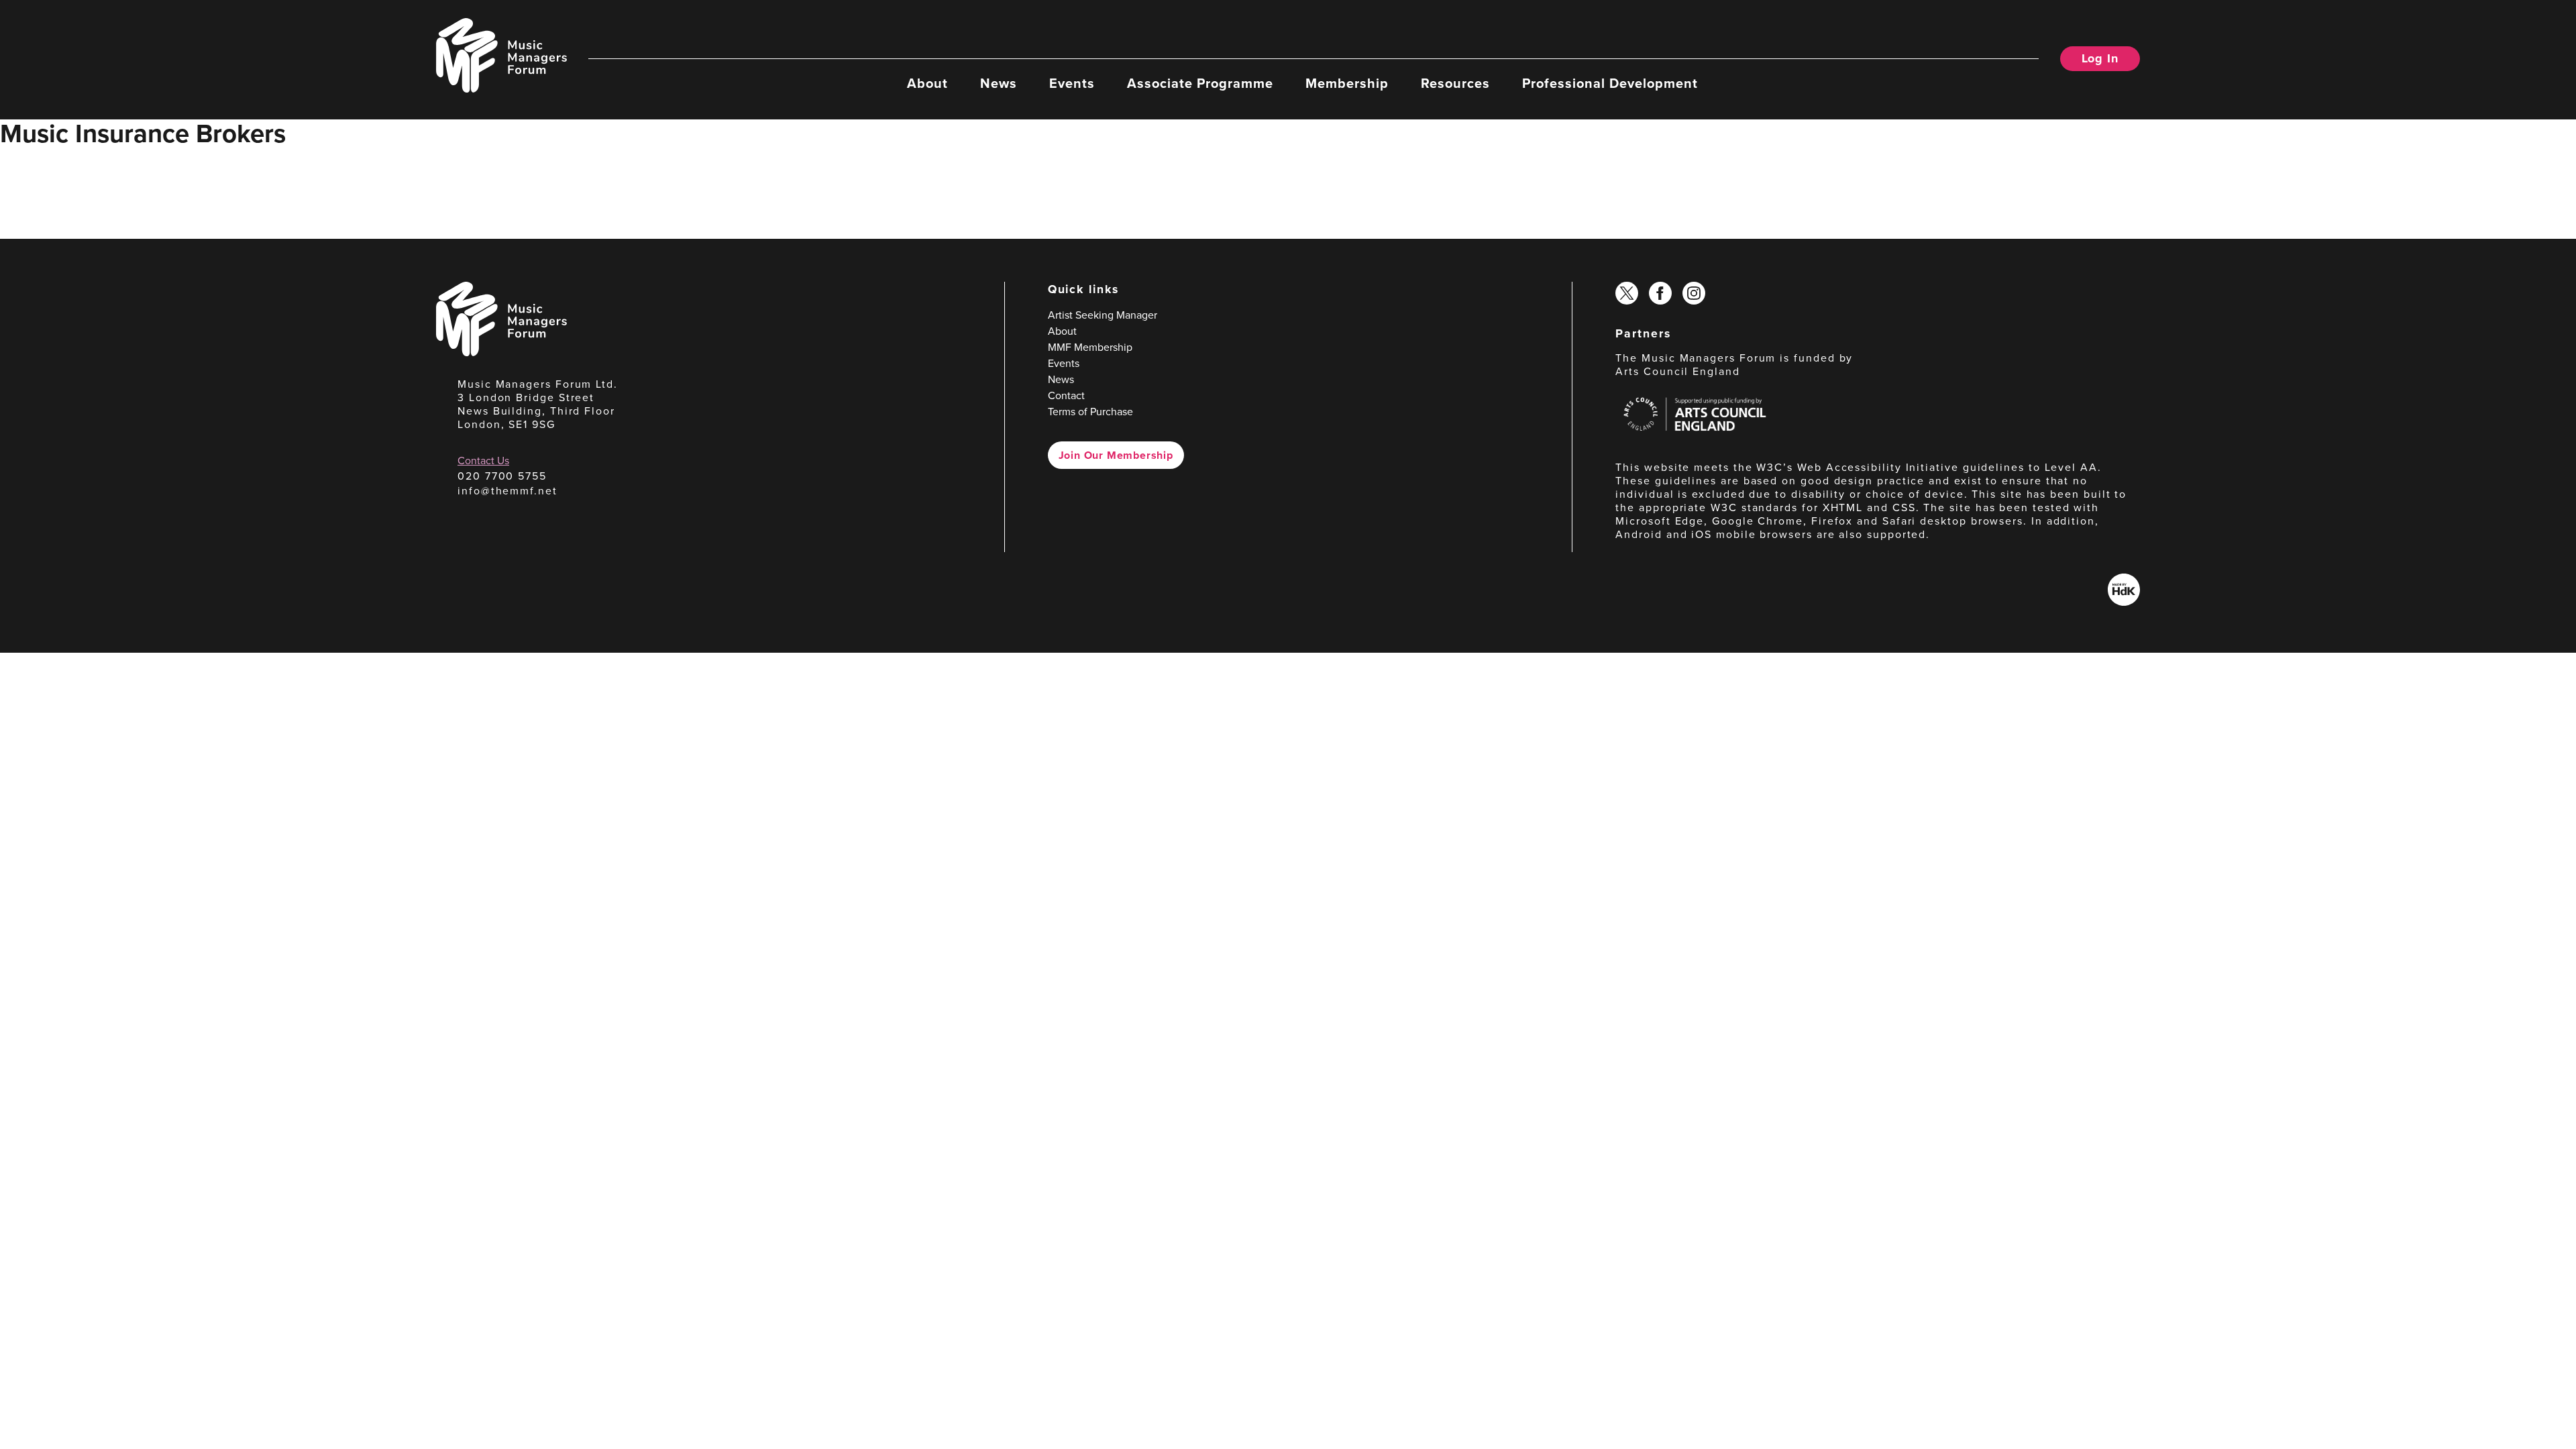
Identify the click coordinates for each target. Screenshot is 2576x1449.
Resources (1455, 83)
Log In (2100, 58)
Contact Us (483, 461)
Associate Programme (1200, 83)
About (927, 83)
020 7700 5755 (502, 476)
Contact (1066, 395)
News (999, 83)
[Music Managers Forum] (501, 353)
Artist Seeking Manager (1103, 315)
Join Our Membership (1116, 455)
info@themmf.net (507, 491)
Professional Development (1610, 83)
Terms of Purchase (1090, 412)
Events (1072, 83)
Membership (1347, 83)
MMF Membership (1090, 347)
